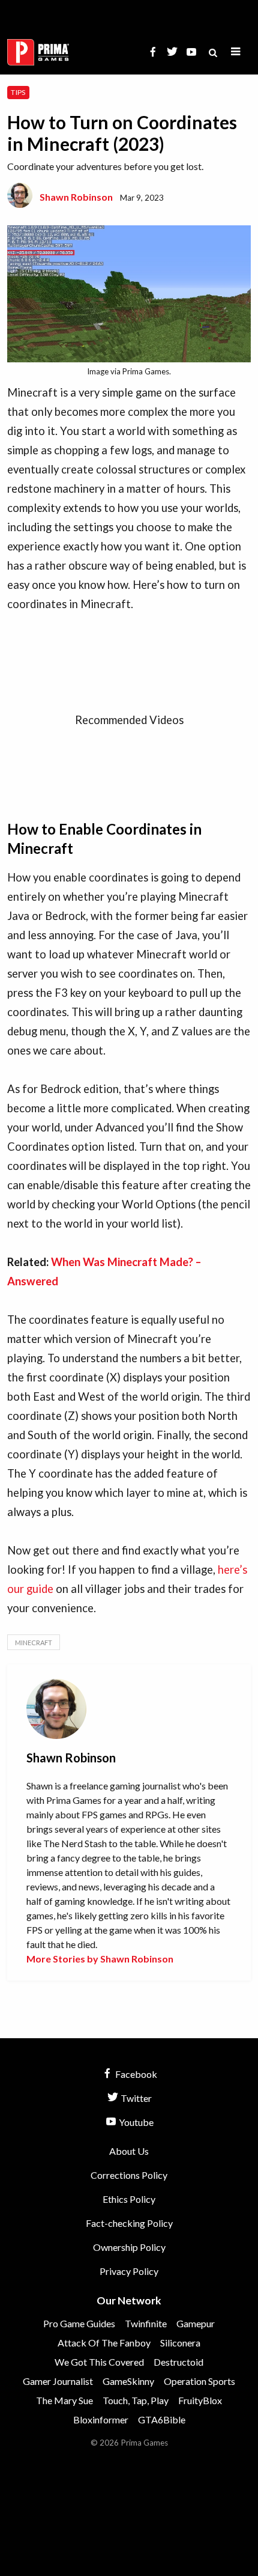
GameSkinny (128, 2381)
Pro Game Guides (79, 2323)
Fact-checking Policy (129, 2223)
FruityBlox (200, 2400)
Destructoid (178, 2362)
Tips (18, 92)
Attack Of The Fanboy (104, 2343)
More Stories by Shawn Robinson (100, 1959)
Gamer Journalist (58, 2381)
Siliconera (180, 2343)
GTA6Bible (162, 2419)
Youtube (135, 2122)
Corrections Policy (129, 2175)
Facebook (135, 2074)
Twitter (135, 2098)
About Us (129, 2151)
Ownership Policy (129, 2247)
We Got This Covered (99, 2362)
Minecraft (34, 1643)
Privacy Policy (129, 2271)
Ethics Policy (129, 2199)
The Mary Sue (64, 2400)
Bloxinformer (101, 2419)
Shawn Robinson (76, 197)
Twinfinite (146, 2323)
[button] (236, 52)
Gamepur (196, 2323)
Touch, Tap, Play (136, 2400)
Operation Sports (199, 2381)
